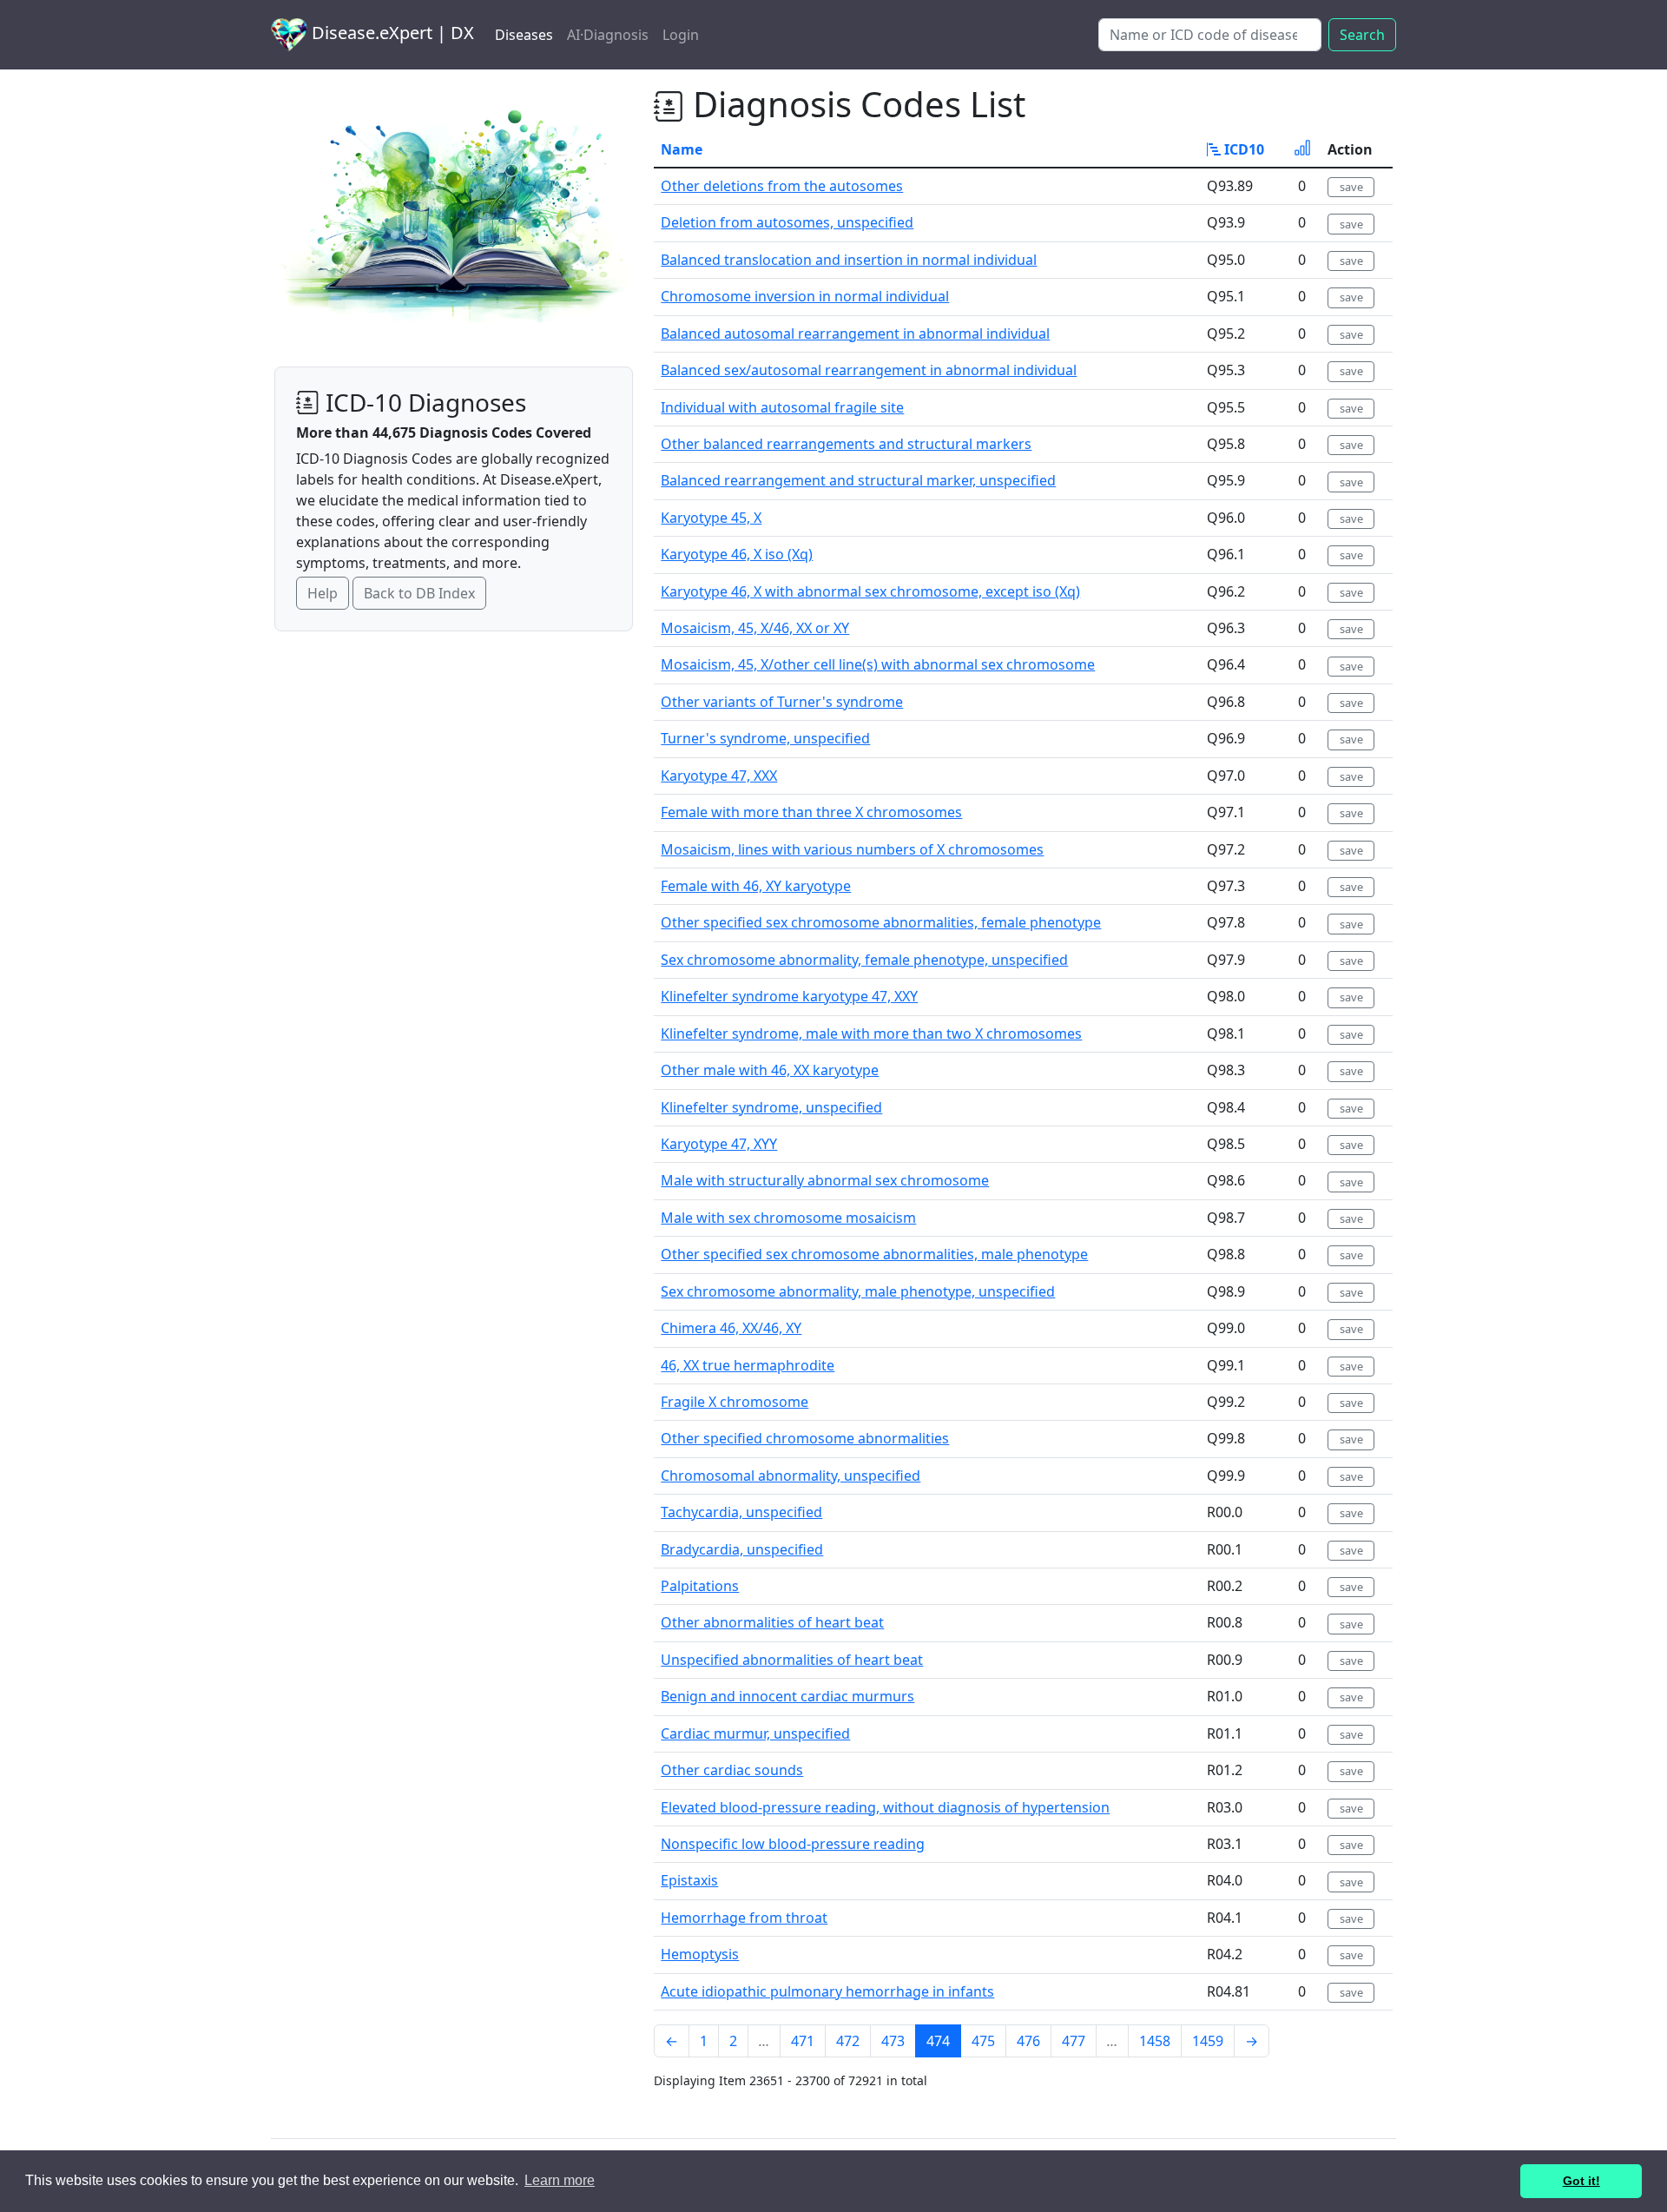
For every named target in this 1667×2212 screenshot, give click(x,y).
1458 (1155, 2041)
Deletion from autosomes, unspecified (787, 222)
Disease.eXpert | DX (391, 33)
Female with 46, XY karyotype (756, 886)
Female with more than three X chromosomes (811, 812)
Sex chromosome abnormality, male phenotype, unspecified (858, 1291)
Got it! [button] (1581, 2181)
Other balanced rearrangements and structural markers (846, 444)
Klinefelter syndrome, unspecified (771, 1107)
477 (1074, 2041)
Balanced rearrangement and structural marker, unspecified (858, 480)
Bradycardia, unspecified (742, 1549)
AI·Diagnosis (608, 35)
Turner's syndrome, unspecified (765, 738)
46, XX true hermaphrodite (748, 1365)
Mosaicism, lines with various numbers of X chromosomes (852, 849)
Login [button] (681, 35)
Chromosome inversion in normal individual (805, 296)
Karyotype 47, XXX (719, 776)
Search (1362, 35)
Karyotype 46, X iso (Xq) (737, 554)
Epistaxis (689, 1880)
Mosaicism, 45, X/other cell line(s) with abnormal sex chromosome (878, 664)
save (1351, 187)
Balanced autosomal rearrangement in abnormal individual (855, 333)
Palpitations (700, 1586)
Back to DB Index (419, 593)
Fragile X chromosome (735, 1402)
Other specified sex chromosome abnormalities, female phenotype (881, 922)
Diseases (524, 35)
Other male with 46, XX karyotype (770, 1070)
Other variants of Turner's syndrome (782, 702)
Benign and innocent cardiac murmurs (787, 1696)
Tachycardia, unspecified (741, 1512)
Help (323, 593)
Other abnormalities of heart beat (772, 1622)
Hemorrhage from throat (744, 1918)
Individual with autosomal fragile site (782, 407)
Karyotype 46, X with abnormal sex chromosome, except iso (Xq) (870, 591)
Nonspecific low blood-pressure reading (793, 1844)
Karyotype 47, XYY (719, 1144)
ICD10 (1242, 149)
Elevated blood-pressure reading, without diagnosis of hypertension (885, 1807)
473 (893, 2041)
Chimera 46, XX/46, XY (731, 1328)
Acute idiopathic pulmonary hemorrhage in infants (827, 1991)
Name (682, 149)
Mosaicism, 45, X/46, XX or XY (755, 628)
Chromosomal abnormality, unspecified (791, 1476)
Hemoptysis (700, 1954)
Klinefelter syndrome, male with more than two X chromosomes (871, 1033)
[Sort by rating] (1302, 149)
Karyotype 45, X (711, 518)
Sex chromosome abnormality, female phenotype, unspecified (864, 960)
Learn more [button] (560, 2180)
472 (848, 2041)
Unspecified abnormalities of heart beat (792, 1660)
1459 (1208, 2041)
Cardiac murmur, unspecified (755, 1733)
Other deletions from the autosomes (782, 186)
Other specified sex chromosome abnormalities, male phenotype (874, 1254)
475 (983, 2041)
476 (1028, 2041)
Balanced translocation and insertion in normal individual (849, 260)
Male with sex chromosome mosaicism (788, 1218)
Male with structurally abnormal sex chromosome (825, 1180)
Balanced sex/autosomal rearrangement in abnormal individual (869, 370)
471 (803, 2041)
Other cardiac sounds (732, 1770)
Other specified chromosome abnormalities (805, 1438)
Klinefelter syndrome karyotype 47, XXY (789, 996)
